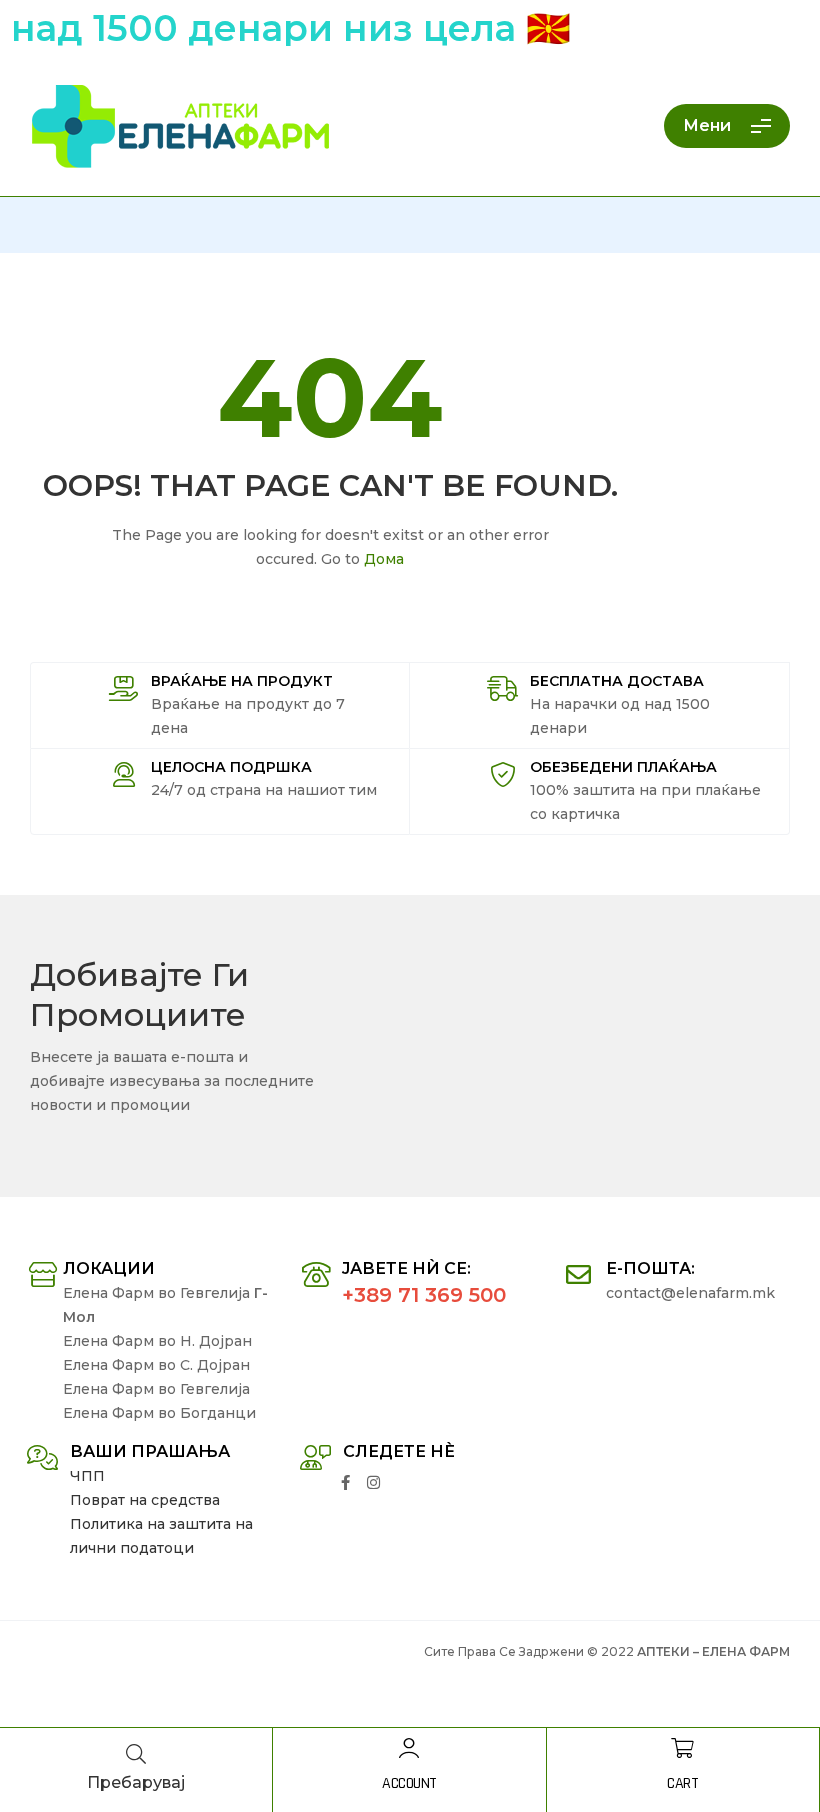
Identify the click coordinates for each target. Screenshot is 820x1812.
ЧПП (87, 1476)
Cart (682, 1783)
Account (409, 1783)
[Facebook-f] (345, 1482)
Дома (384, 559)
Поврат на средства (145, 1500)
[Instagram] (373, 1482)
